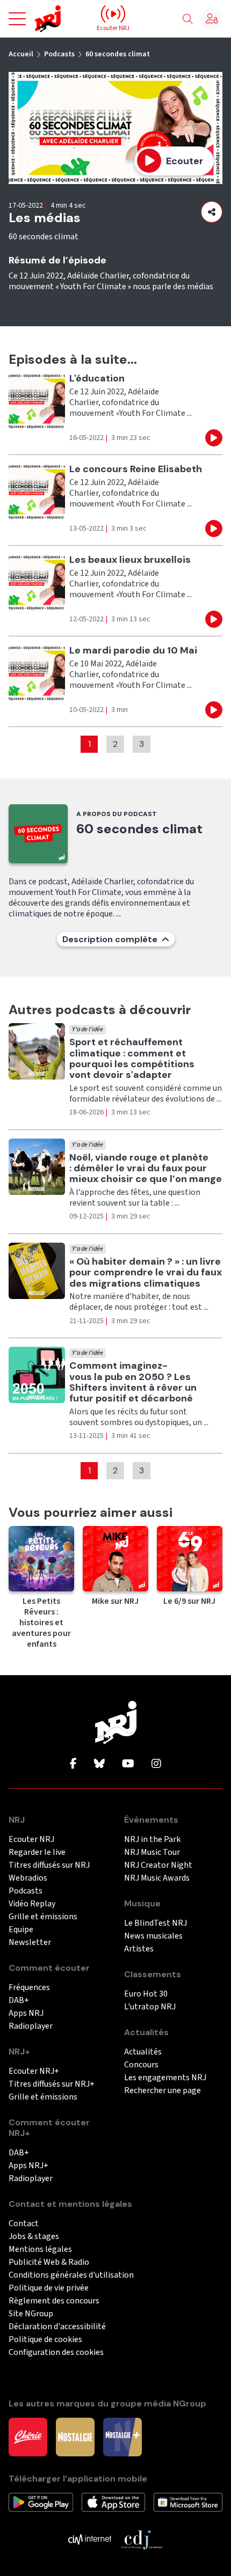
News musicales (153, 1936)
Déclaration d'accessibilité (57, 2327)
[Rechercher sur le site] (187, 19)
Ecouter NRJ (31, 1840)
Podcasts (59, 54)
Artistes (139, 1949)
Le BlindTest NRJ (156, 1923)
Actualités (143, 2052)
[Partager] (212, 212)
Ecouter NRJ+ (34, 2071)
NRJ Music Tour (152, 1852)
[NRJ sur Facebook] (73, 1764)
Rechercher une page (163, 2091)
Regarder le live (37, 1852)
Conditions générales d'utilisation (71, 2275)
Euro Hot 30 (146, 1994)
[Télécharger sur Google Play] (41, 2501)
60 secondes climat (118, 54)
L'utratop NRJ (150, 2007)
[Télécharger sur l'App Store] (113, 2501)
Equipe (21, 1930)
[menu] (17, 19)
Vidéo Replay (32, 1904)
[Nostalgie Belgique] (75, 2436)
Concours (141, 2065)
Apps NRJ (26, 2013)
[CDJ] (141, 2539)
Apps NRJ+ (28, 2166)
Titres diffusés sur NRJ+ (52, 2084)
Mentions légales (40, 2250)
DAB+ (19, 2001)
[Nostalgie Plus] (122, 2436)
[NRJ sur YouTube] (128, 1764)
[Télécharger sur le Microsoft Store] (188, 2501)
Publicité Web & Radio (49, 2262)
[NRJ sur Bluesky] (99, 1764)
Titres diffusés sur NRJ (49, 1865)
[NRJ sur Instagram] (156, 1764)
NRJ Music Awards (157, 1878)
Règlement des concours (54, 2301)
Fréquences (29, 1988)
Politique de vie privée (49, 2288)
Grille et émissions (43, 1917)
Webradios (28, 1878)
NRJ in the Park (152, 1840)
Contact (24, 2224)
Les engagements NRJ (165, 2078)
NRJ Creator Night (158, 1865)
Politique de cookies (45, 2340)
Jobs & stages (34, 2237)
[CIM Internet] (90, 2539)
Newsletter (30, 1943)
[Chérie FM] (28, 2436)
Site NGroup (31, 2314)
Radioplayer (31, 2026)
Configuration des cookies (56, 2353)
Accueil (21, 54)
